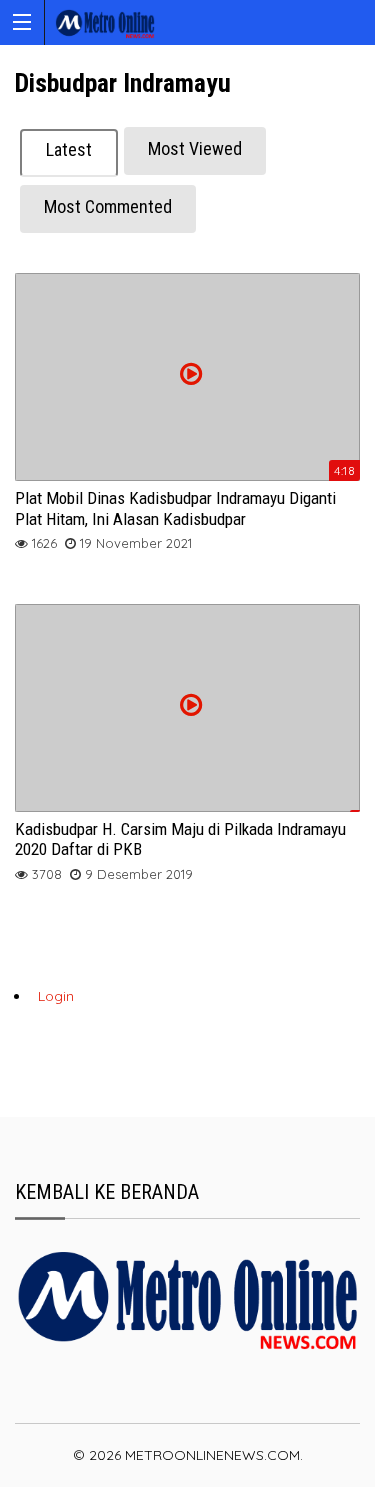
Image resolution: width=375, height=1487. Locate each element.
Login (56, 996)
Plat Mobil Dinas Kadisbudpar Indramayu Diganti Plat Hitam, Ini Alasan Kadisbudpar (175, 508)
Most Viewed (195, 148)
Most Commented (108, 206)
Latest (69, 149)
